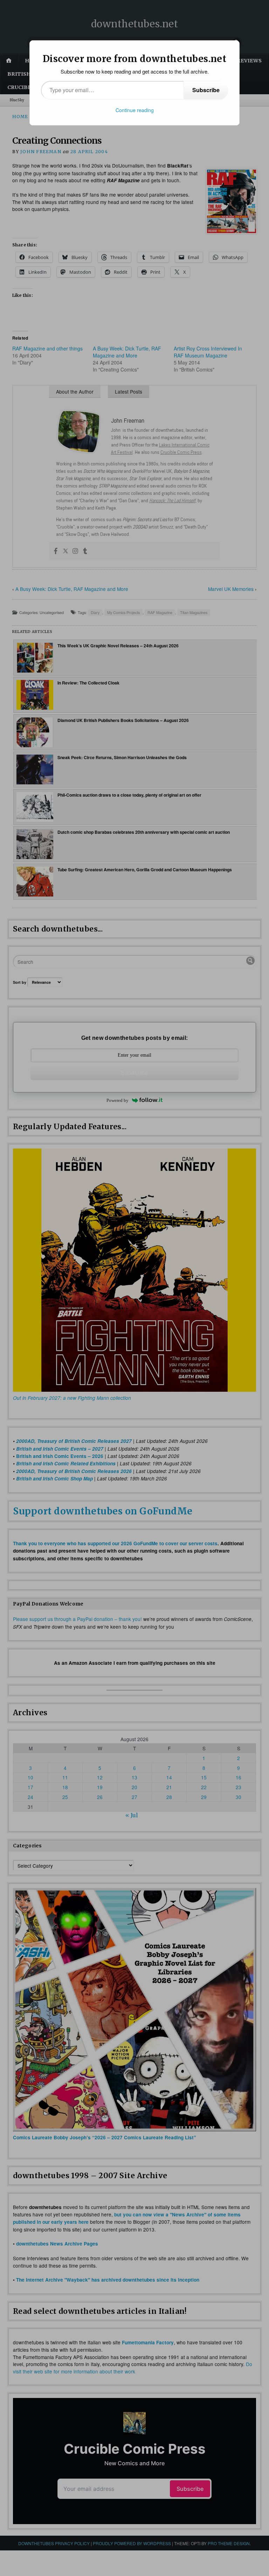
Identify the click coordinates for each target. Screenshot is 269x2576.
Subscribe (206, 90)
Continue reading (135, 110)
